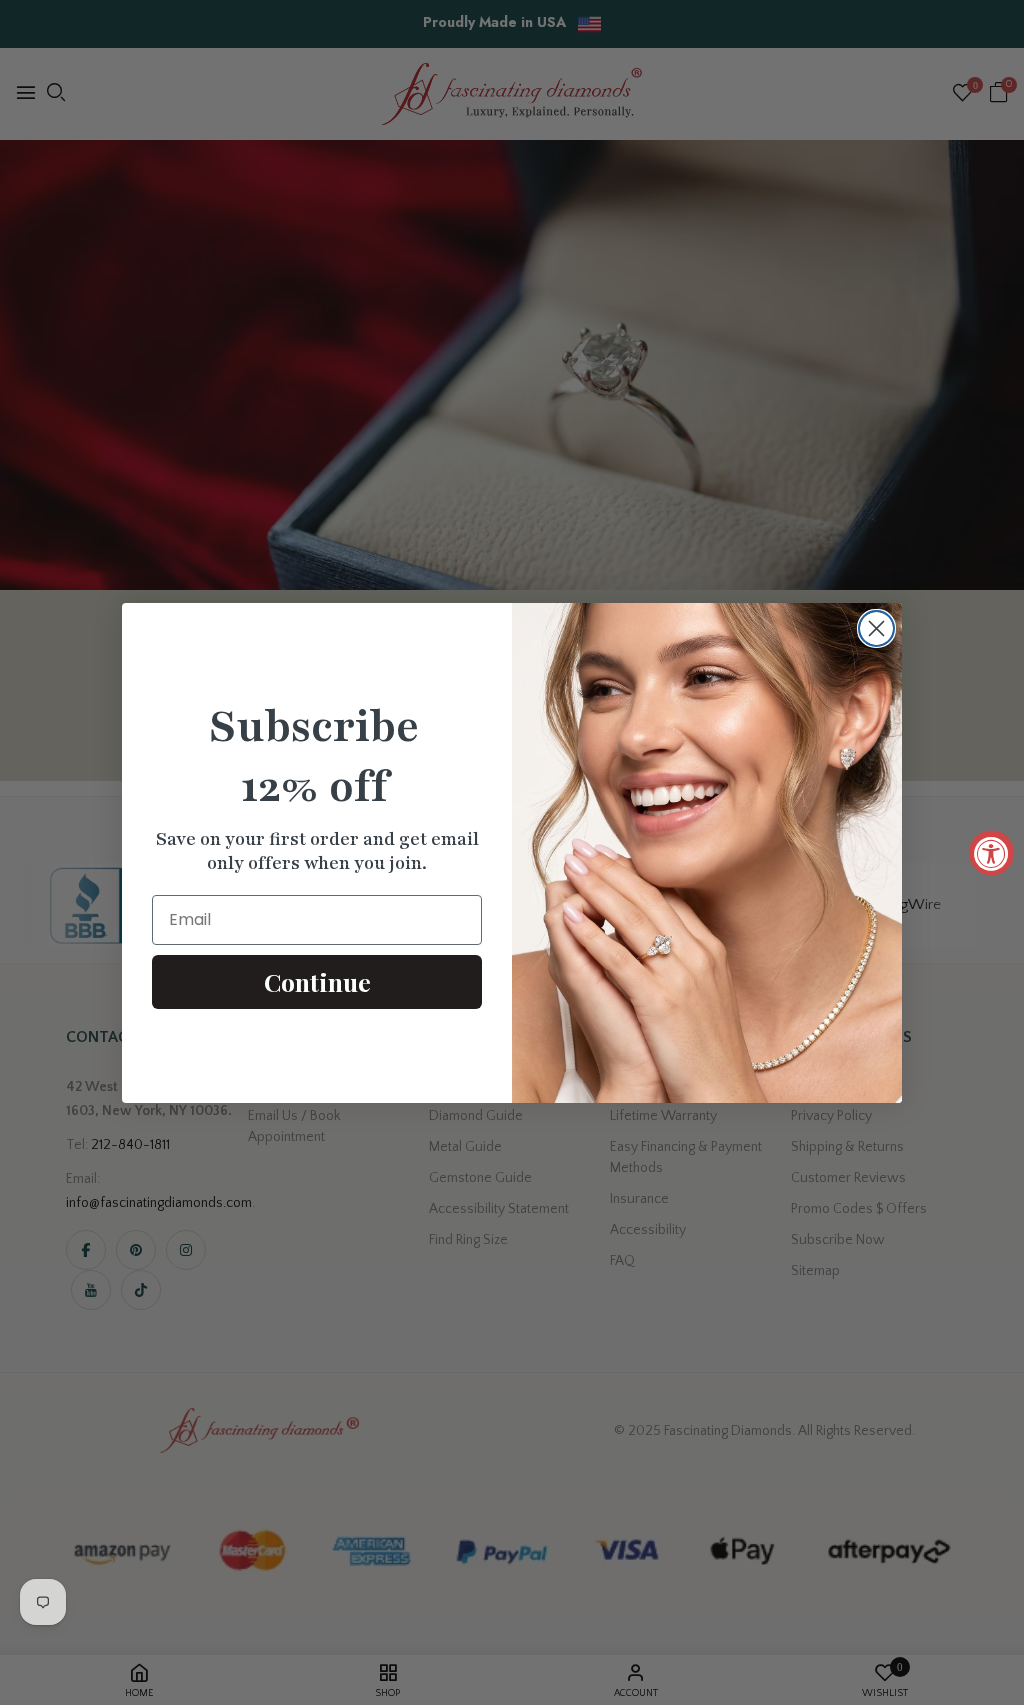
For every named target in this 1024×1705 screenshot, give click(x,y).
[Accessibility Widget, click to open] (991, 852)
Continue (317, 981)
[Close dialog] (876, 628)
